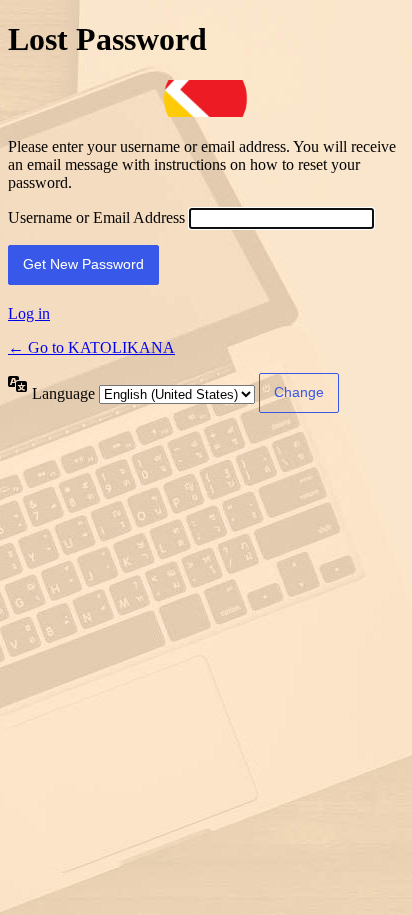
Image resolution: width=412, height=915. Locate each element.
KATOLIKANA (206, 98)
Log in (29, 313)
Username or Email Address (96, 217)
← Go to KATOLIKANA (91, 347)
